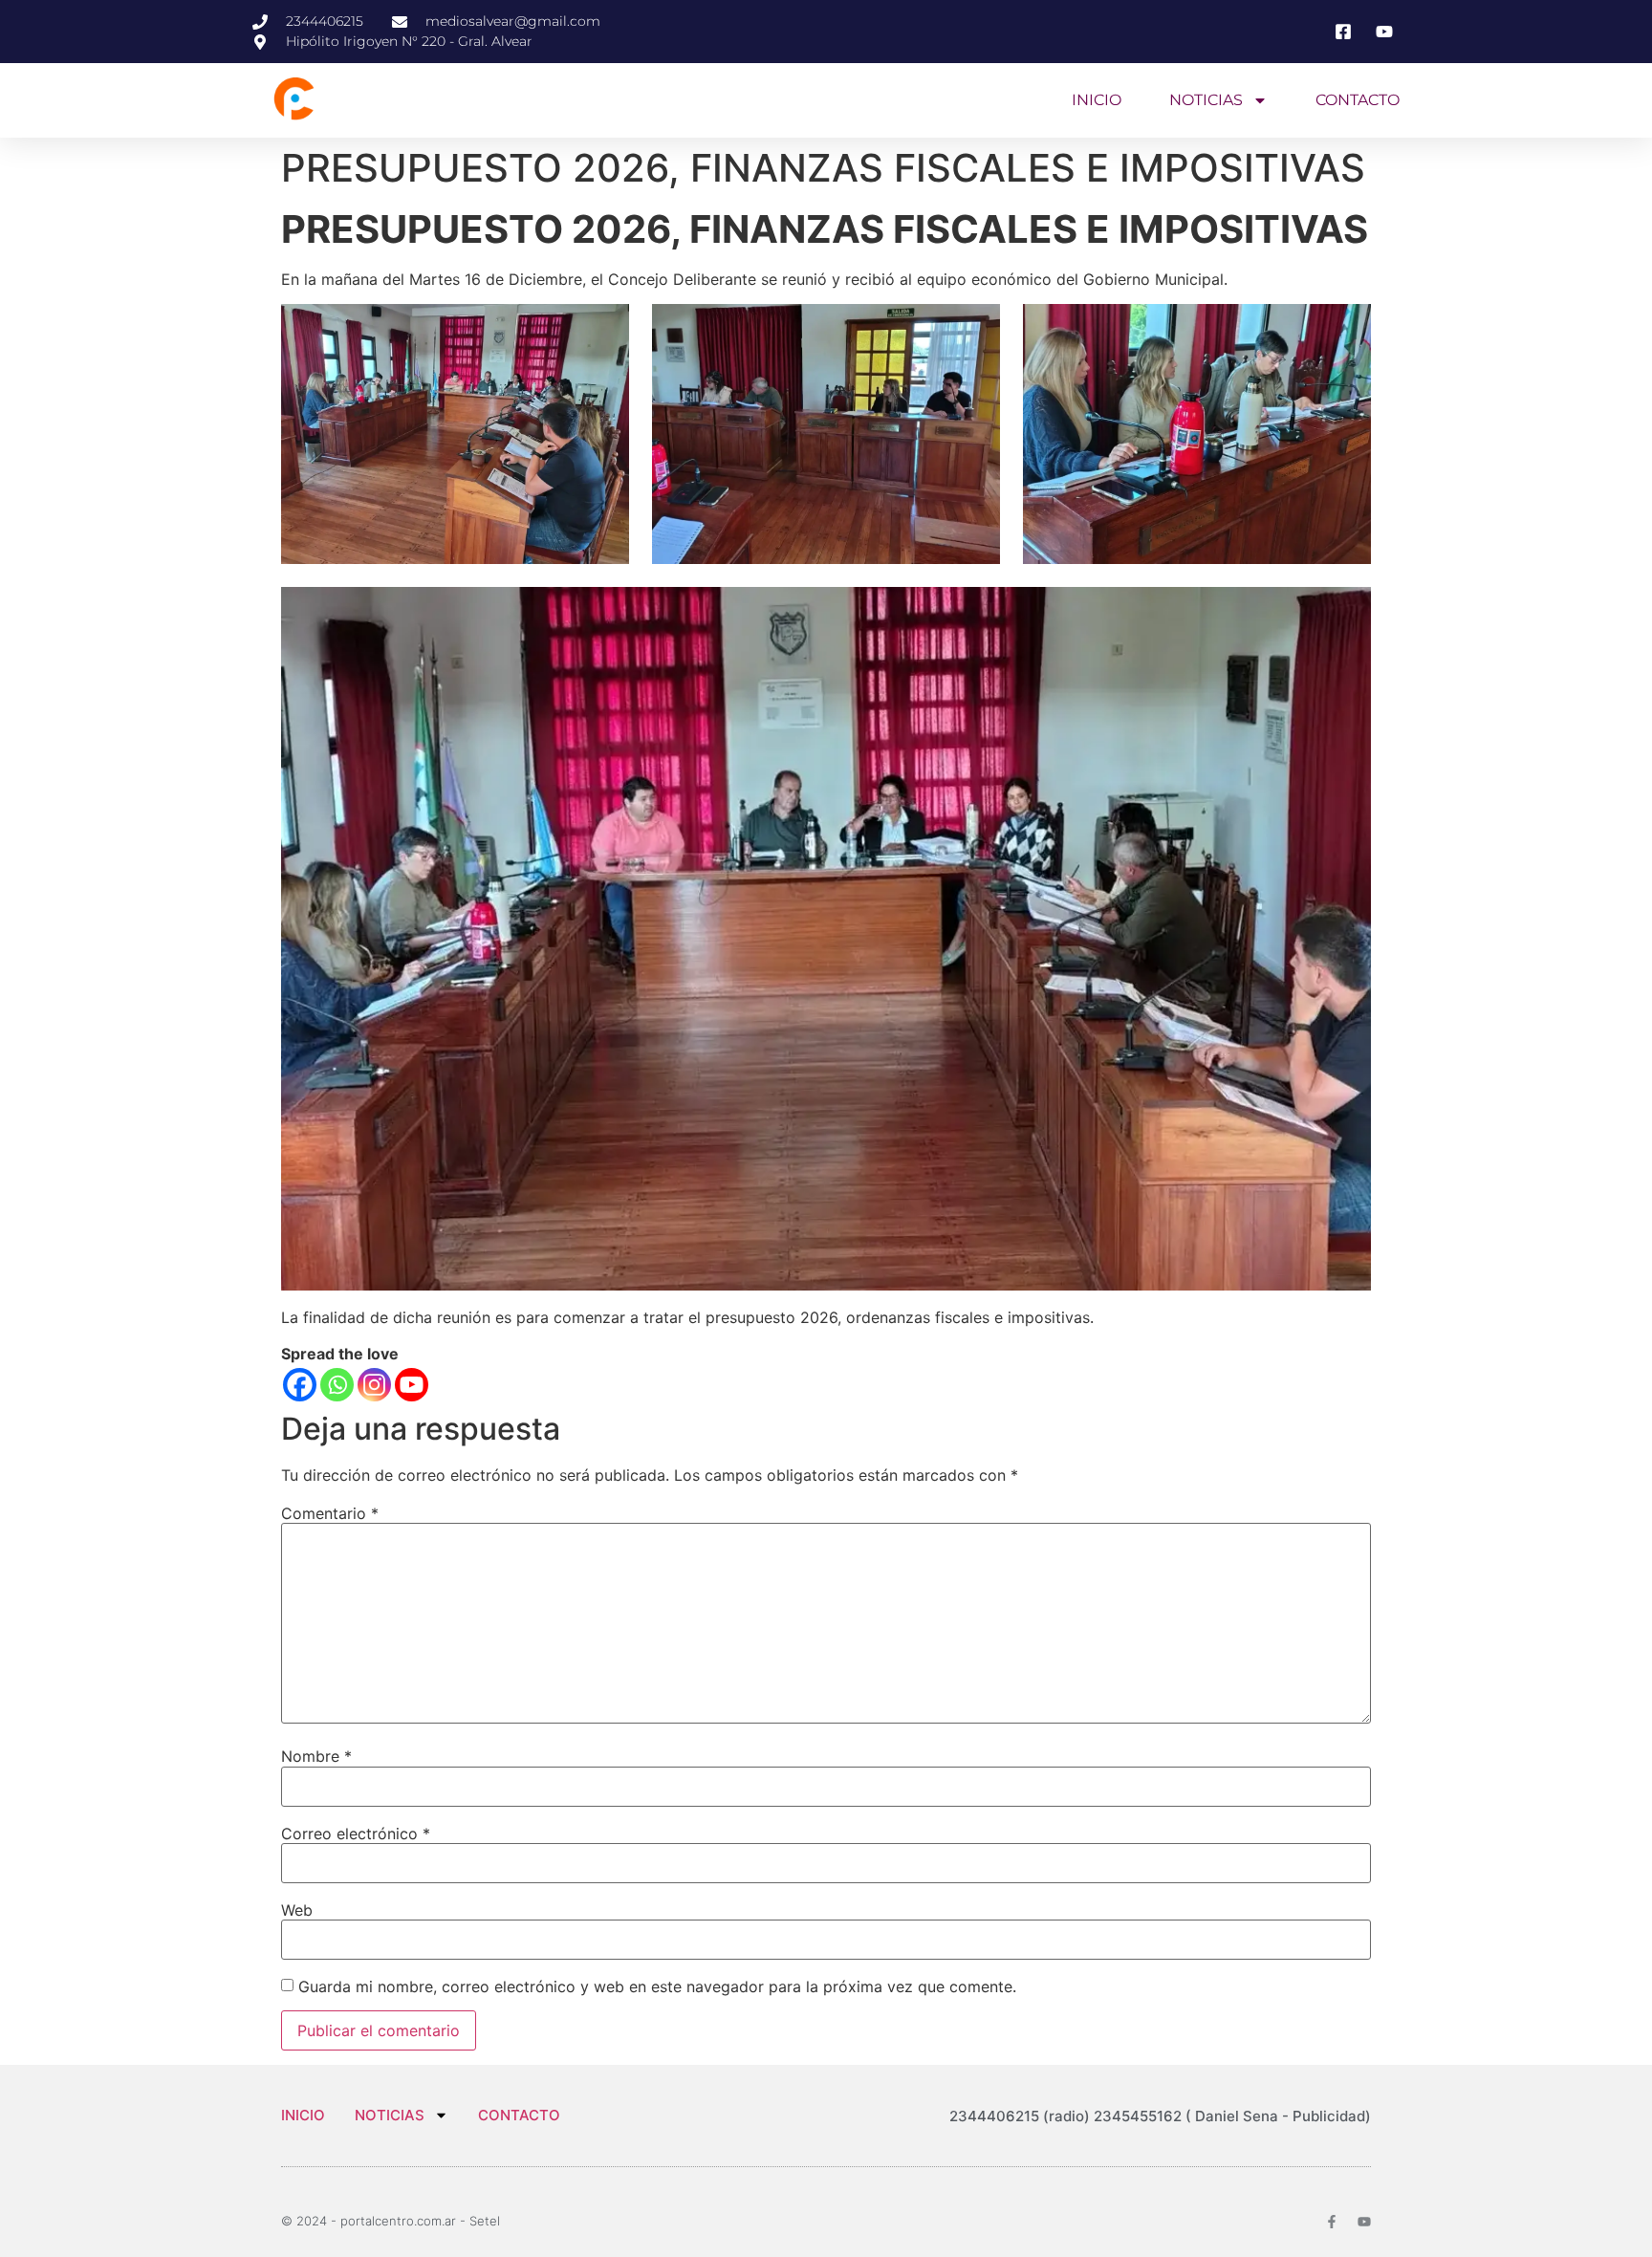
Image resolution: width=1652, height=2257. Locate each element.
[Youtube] (412, 1385)
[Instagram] (374, 1385)
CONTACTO (1358, 100)
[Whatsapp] (337, 1385)
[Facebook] (300, 1385)
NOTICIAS (1206, 100)
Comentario (330, 1513)
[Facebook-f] (1332, 2222)
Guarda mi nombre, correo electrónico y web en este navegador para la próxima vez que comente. (657, 1986)
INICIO (1097, 100)
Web (297, 1910)
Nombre (316, 1756)
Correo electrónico (356, 1834)
